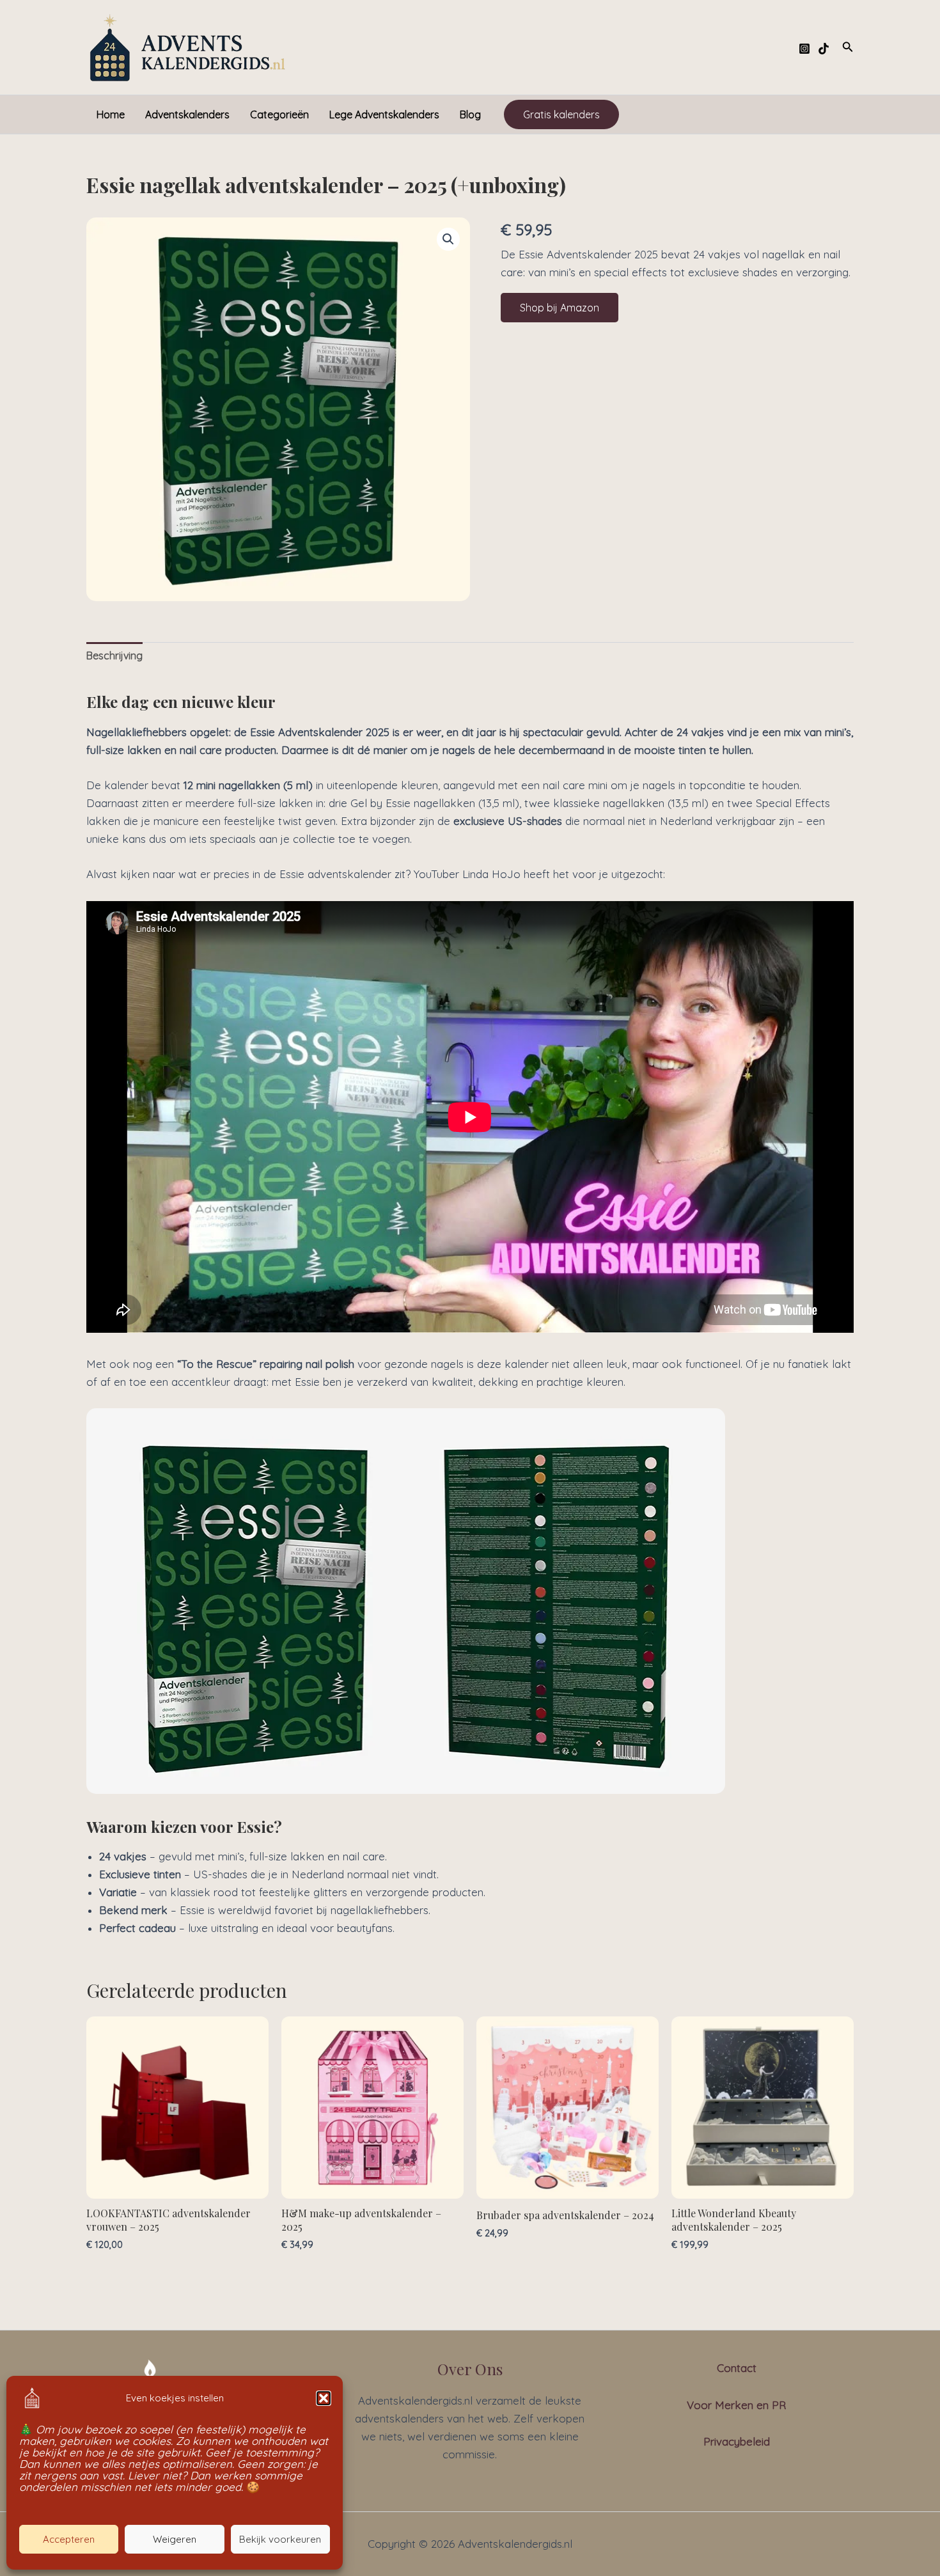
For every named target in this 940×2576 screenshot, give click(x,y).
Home (111, 114)
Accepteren (69, 2539)
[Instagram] (804, 49)
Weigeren (175, 2539)
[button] (324, 2398)
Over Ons (470, 2369)
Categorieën (279, 114)
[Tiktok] (824, 49)
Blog (470, 114)
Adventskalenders (187, 114)
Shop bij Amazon (560, 308)
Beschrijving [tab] (114, 656)
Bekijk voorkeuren (280, 2539)
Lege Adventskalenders (384, 114)
